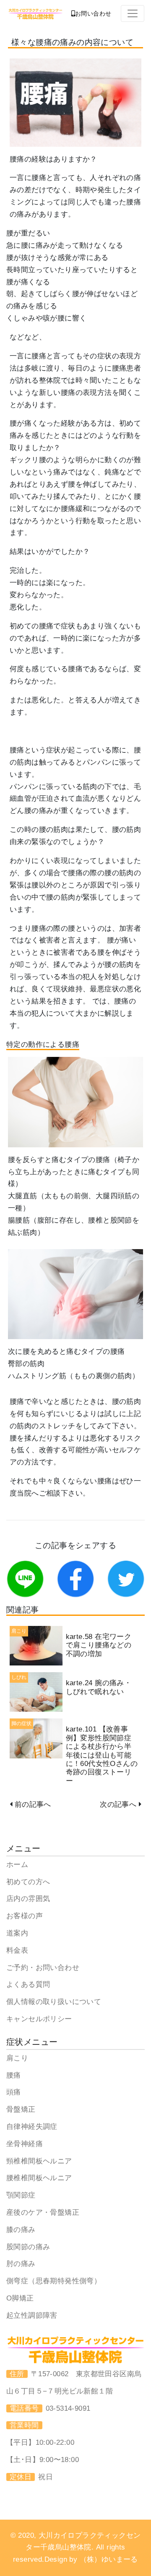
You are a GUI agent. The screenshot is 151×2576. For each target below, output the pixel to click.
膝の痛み (21, 2230)
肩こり (17, 2058)
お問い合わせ (93, 13)
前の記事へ (33, 1804)
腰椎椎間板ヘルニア (39, 2178)
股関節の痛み (28, 2247)
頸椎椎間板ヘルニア (39, 2161)
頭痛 (14, 2092)
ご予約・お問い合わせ (43, 1968)
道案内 (17, 1933)
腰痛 (14, 2075)
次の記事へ (118, 1804)
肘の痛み (21, 2264)
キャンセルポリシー (39, 2019)
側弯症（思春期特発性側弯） (54, 2281)
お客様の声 (25, 1916)
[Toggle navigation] (133, 13)
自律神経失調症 (32, 2127)
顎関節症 (21, 2195)
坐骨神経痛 (25, 2144)
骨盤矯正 (21, 2109)
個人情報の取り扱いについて (54, 2002)
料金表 (17, 1950)
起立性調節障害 (32, 2315)
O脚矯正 (20, 2298)
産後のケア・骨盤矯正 (43, 2212)
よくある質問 (28, 1984)
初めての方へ (28, 1882)
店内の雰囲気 (28, 1899)
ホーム (17, 1865)
